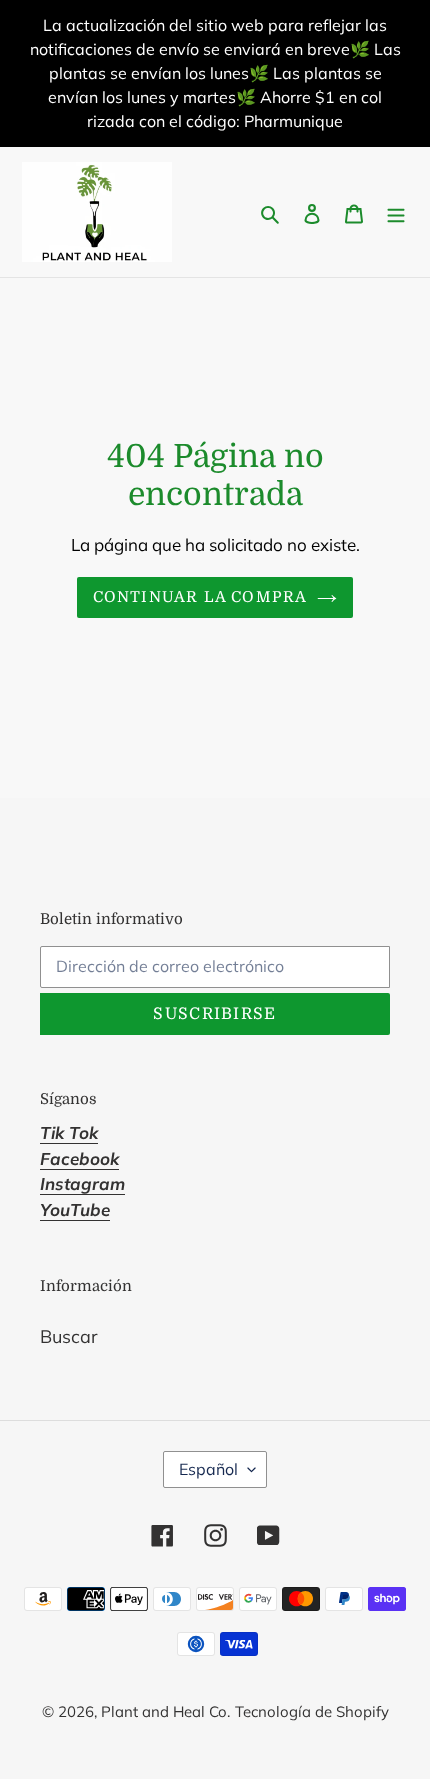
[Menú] (396, 212)
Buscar (69, 1336)
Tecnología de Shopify (312, 1711)
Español (208, 1469)
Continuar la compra (200, 597)
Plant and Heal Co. (165, 1711)
